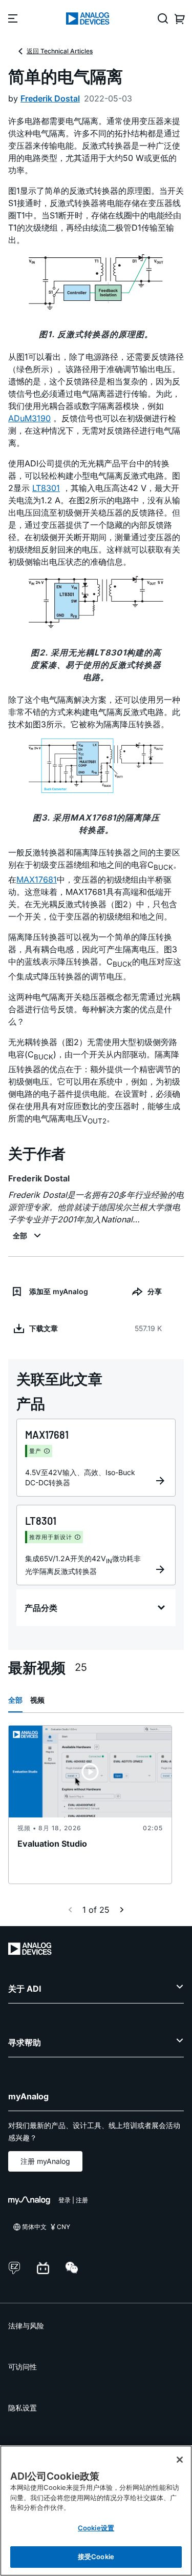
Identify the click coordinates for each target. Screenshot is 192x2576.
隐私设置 (23, 2408)
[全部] (28, 1236)
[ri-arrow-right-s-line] (122, 1910)
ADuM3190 (29, 418)
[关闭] (180, 2460)
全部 (15, 1700)
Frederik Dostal (50, 98)
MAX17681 (37, 880)
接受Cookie (96, 2557)
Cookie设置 (96, 2528)
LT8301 (46, 488)
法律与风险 (26, 2326)
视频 (37, 1700)
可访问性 (23, 2367)
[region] (96, 2511)
